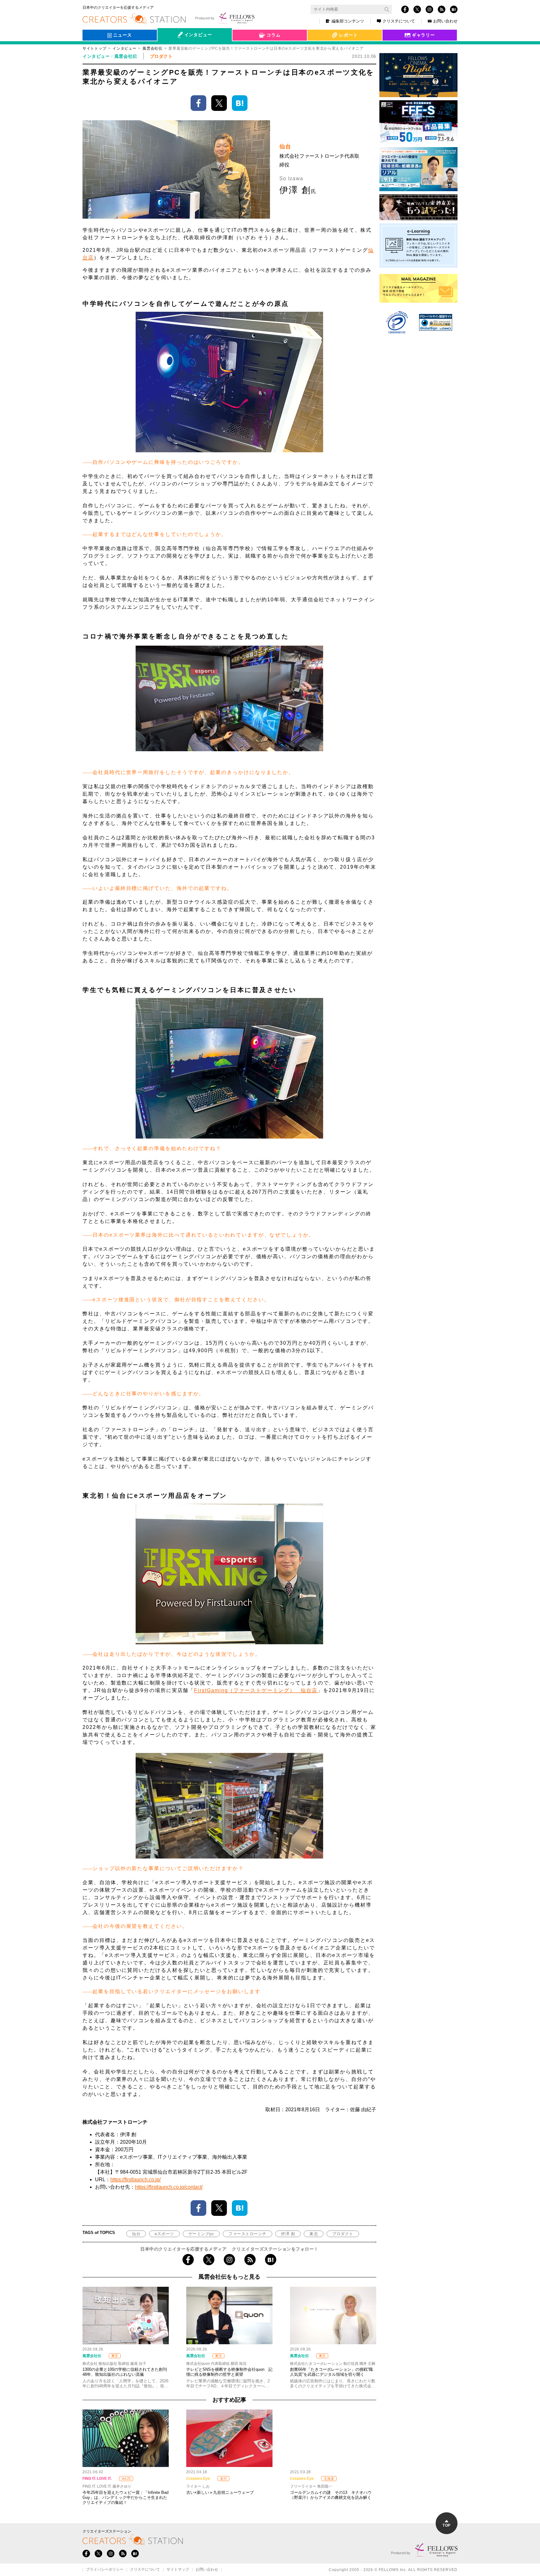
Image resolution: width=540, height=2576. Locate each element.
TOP (446, 2525)
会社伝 (170, 49)
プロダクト (343, 2234)
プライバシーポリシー (105, 2570)
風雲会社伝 (152, 48)
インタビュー (124, 48)
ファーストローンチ (247, 2234)
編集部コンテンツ (348, 21)
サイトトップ (94, 48)
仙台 (136, 2234)
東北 (314, 2234)
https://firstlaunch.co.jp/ (135, 2179)
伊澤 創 (288, 2234)
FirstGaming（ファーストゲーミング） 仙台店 (256, 1690)
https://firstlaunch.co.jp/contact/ (169, 2187)
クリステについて (399, 21)
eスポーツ (164, 2234)
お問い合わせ (445, 21)
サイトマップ (178, 2570)
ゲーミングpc (201, 2234)
